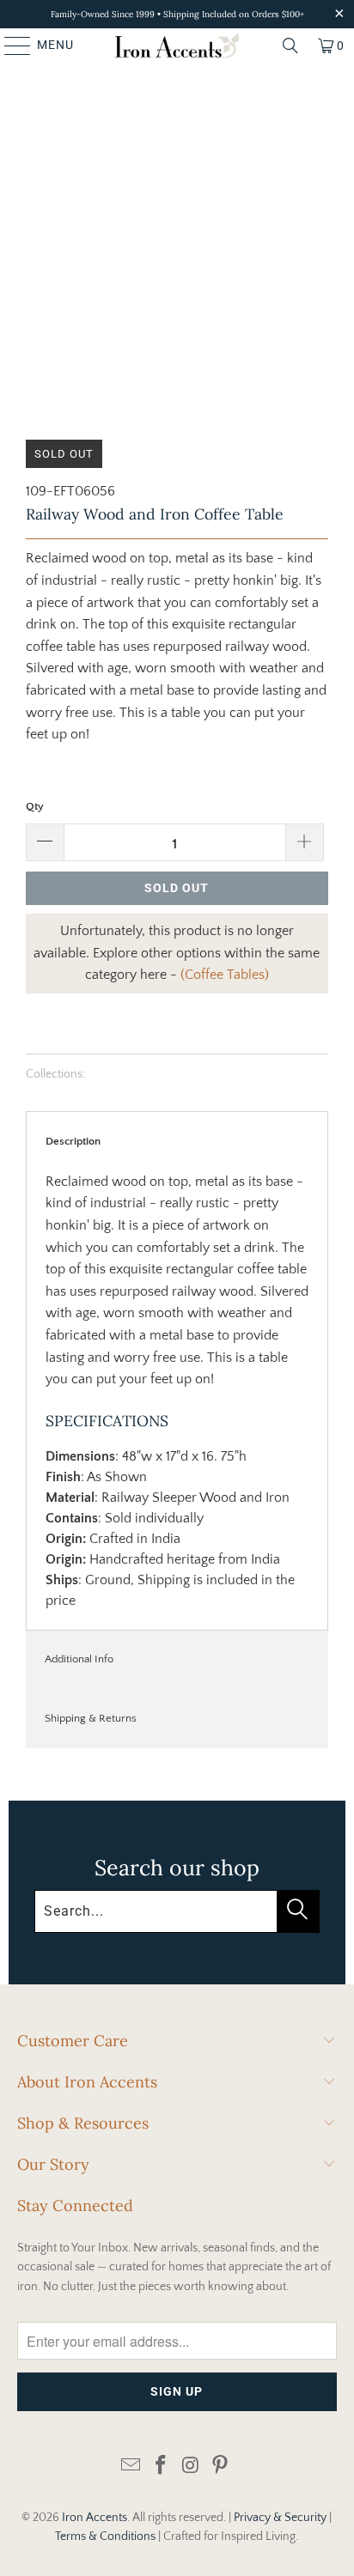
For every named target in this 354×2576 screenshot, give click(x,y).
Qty (35, 806)
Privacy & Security (280, 2518)
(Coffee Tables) (225, 975)
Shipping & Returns (91, 1718)
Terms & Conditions (105, 2537)
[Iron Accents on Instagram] (191, 2467)
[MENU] (9, 46)
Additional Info (79, 1659)
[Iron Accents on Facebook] (162, 2467)
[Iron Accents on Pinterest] (221, 2467)
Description (73, 1141)
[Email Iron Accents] (131, 2467)
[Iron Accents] (177, 46)
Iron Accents (95, 2518)
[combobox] (177, 1911)
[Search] (290, 46)
